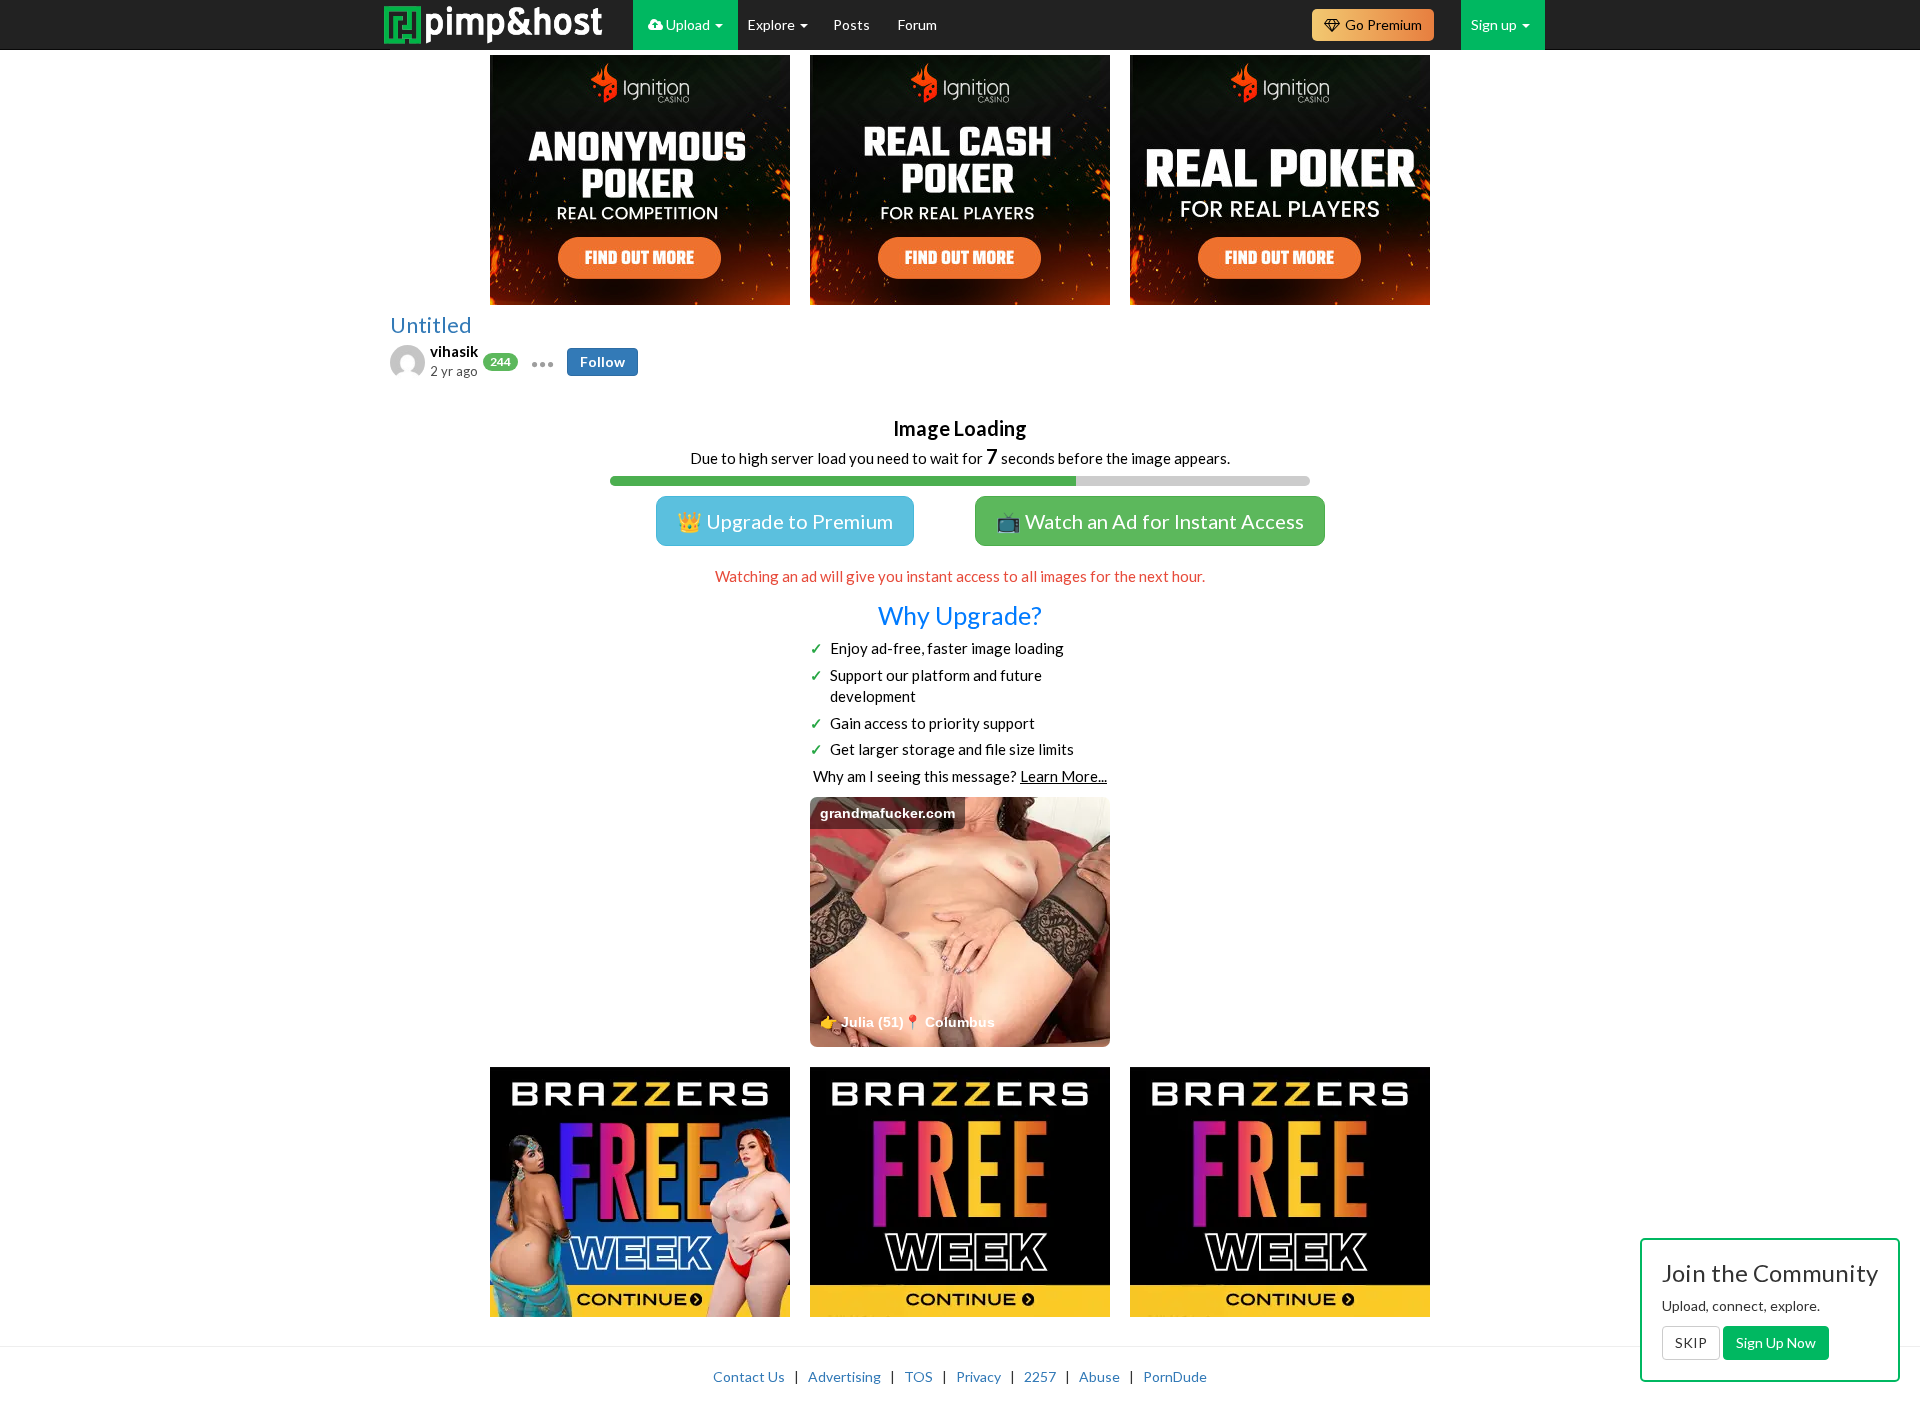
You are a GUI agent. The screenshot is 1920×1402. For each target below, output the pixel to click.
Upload (688, 24)
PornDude (1175, 1376)
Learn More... (1063, 776)
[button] (542, 362)
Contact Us (749, 1376)
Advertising (844, 1376)
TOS (918, 1376)
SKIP (1691, 1342)
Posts (853, 24)
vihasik (454, 351)
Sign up (1495, 24)
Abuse (1099, 1376)
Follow (602, 361)
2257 (1040, 1376)
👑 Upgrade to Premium (785, 521)
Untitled (431, 325)
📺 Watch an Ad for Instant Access (1150, 521)
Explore (773, 24)
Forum (917, 24)
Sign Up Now (1776, 1342)
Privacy (978, 1376)
